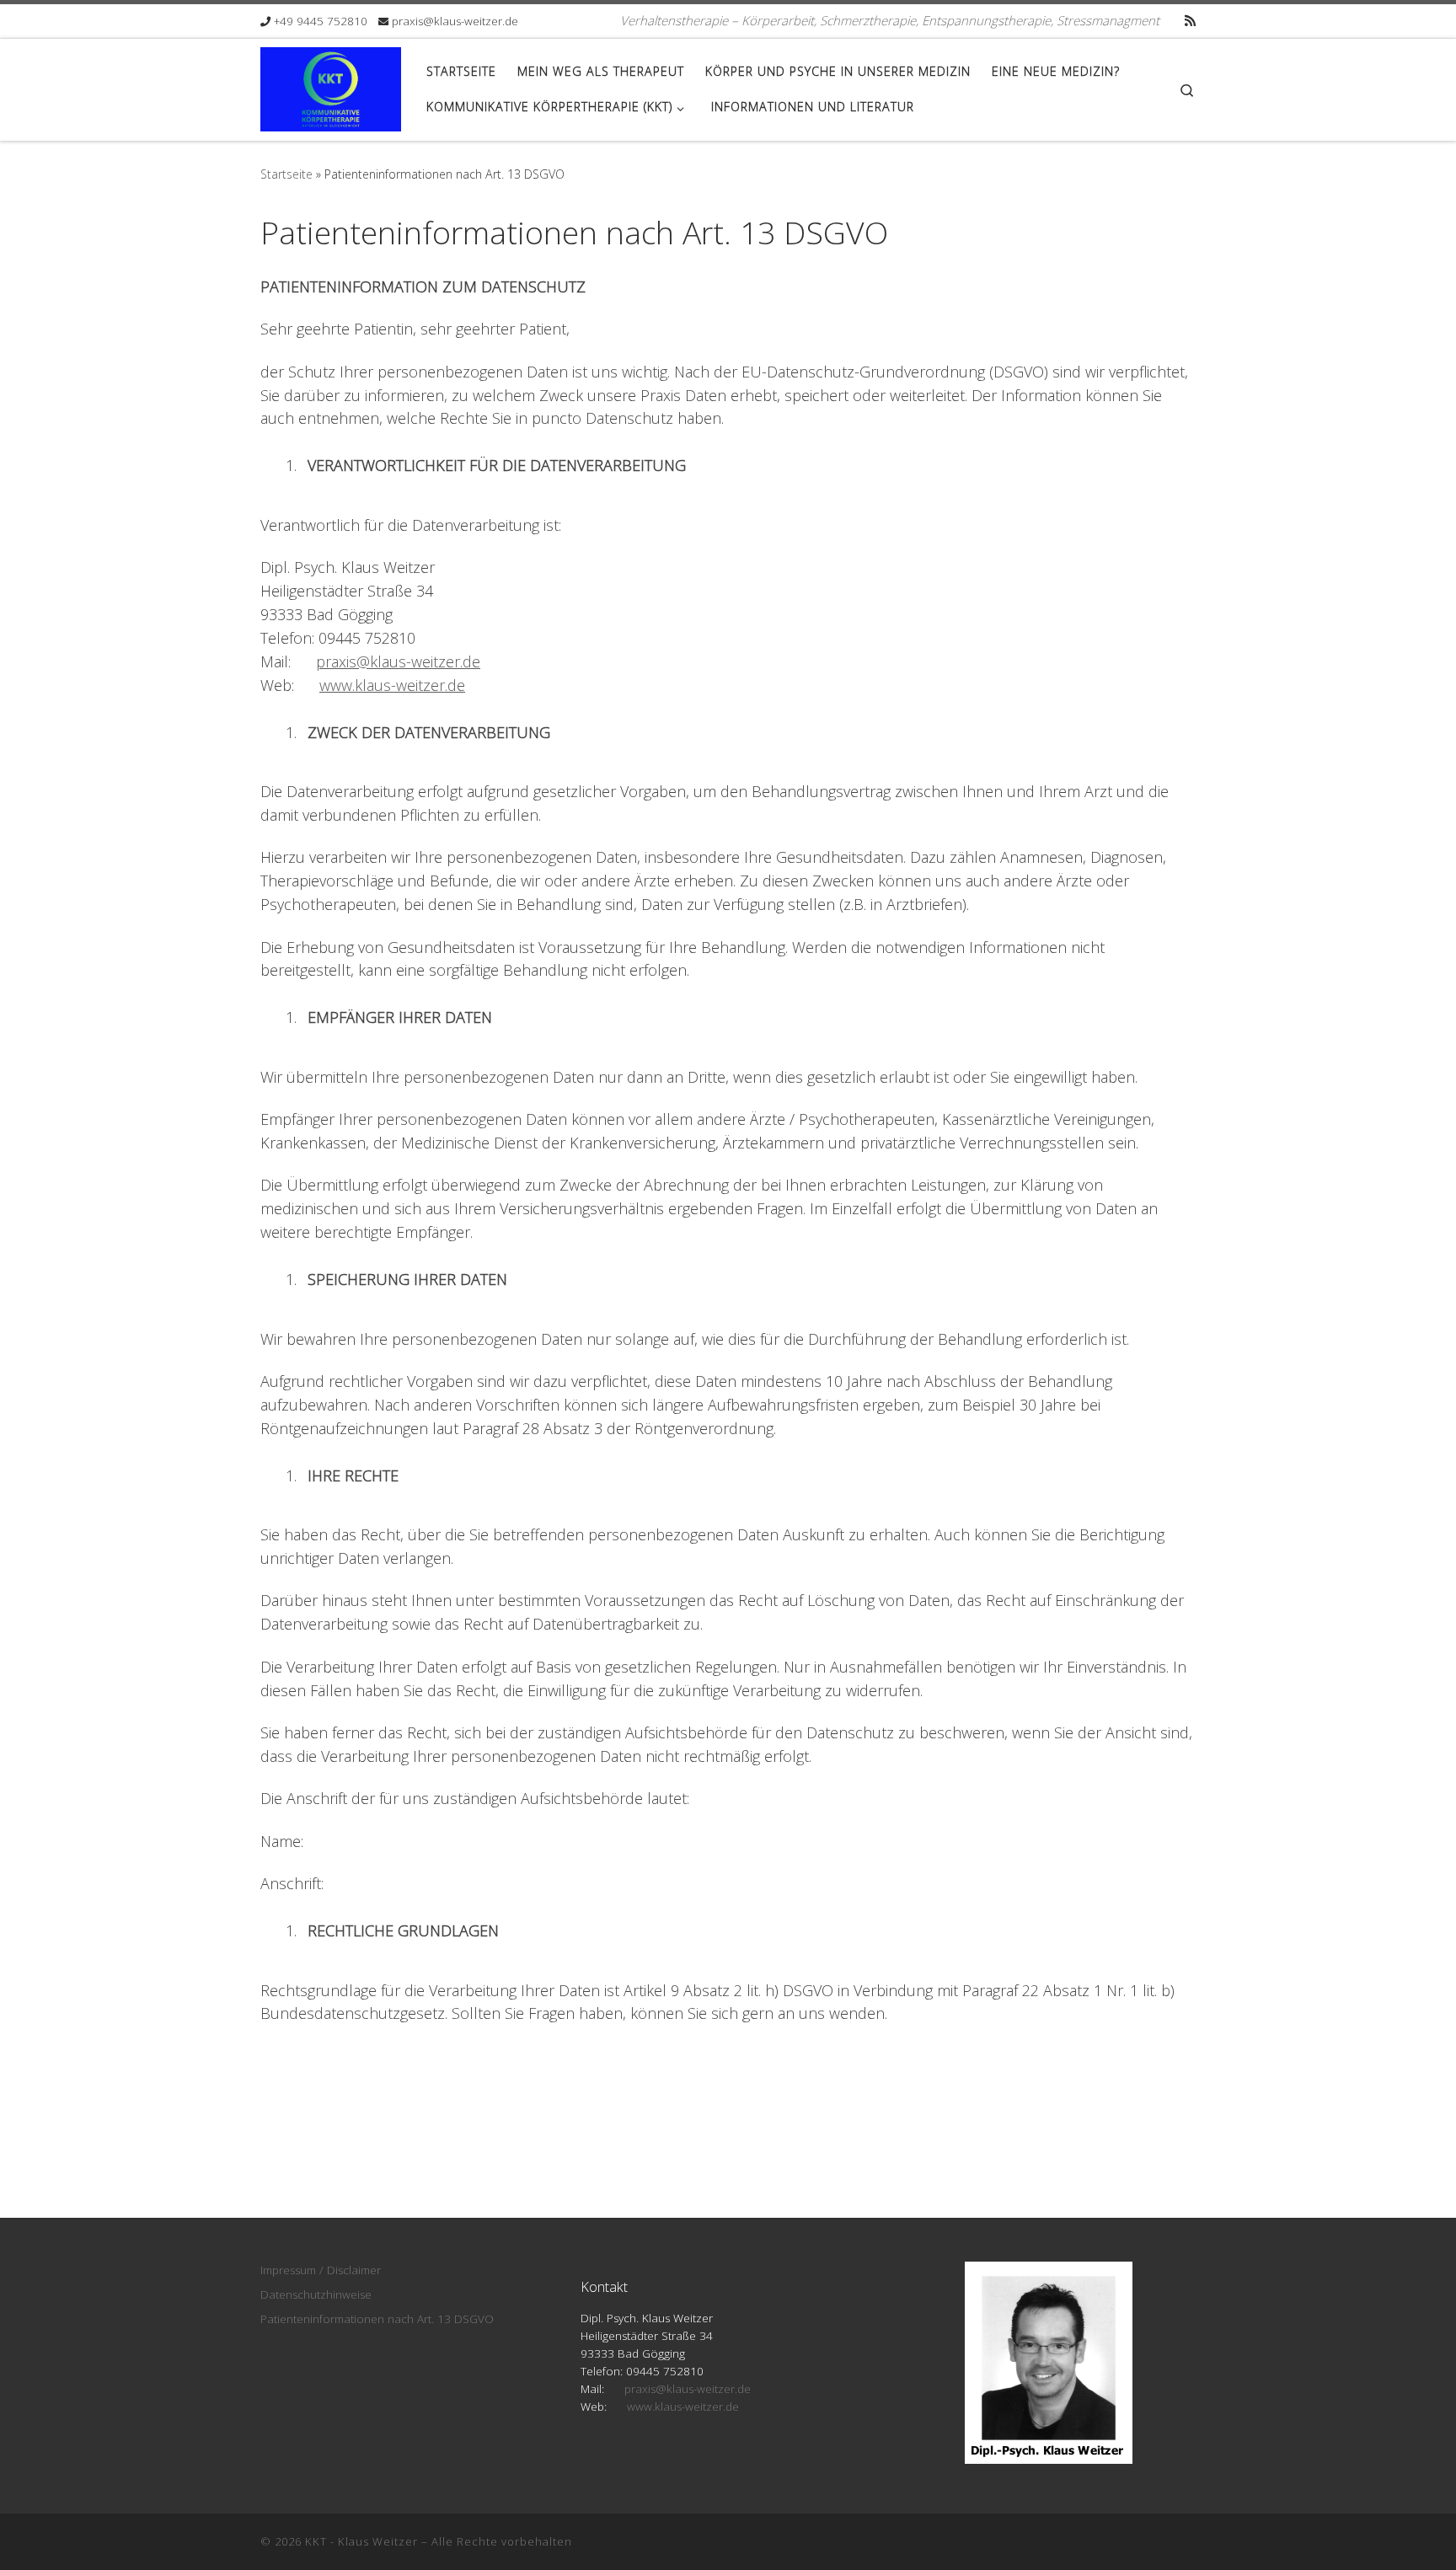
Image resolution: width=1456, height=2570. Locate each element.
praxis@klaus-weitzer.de (398, 661)
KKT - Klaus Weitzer (361, 2541)
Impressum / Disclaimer (321, 2270)
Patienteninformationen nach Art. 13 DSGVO (377, 2319)
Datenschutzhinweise (316, 2294)
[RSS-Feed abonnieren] (1190, 21)
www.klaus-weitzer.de (392, 685)
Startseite (286, 174)
